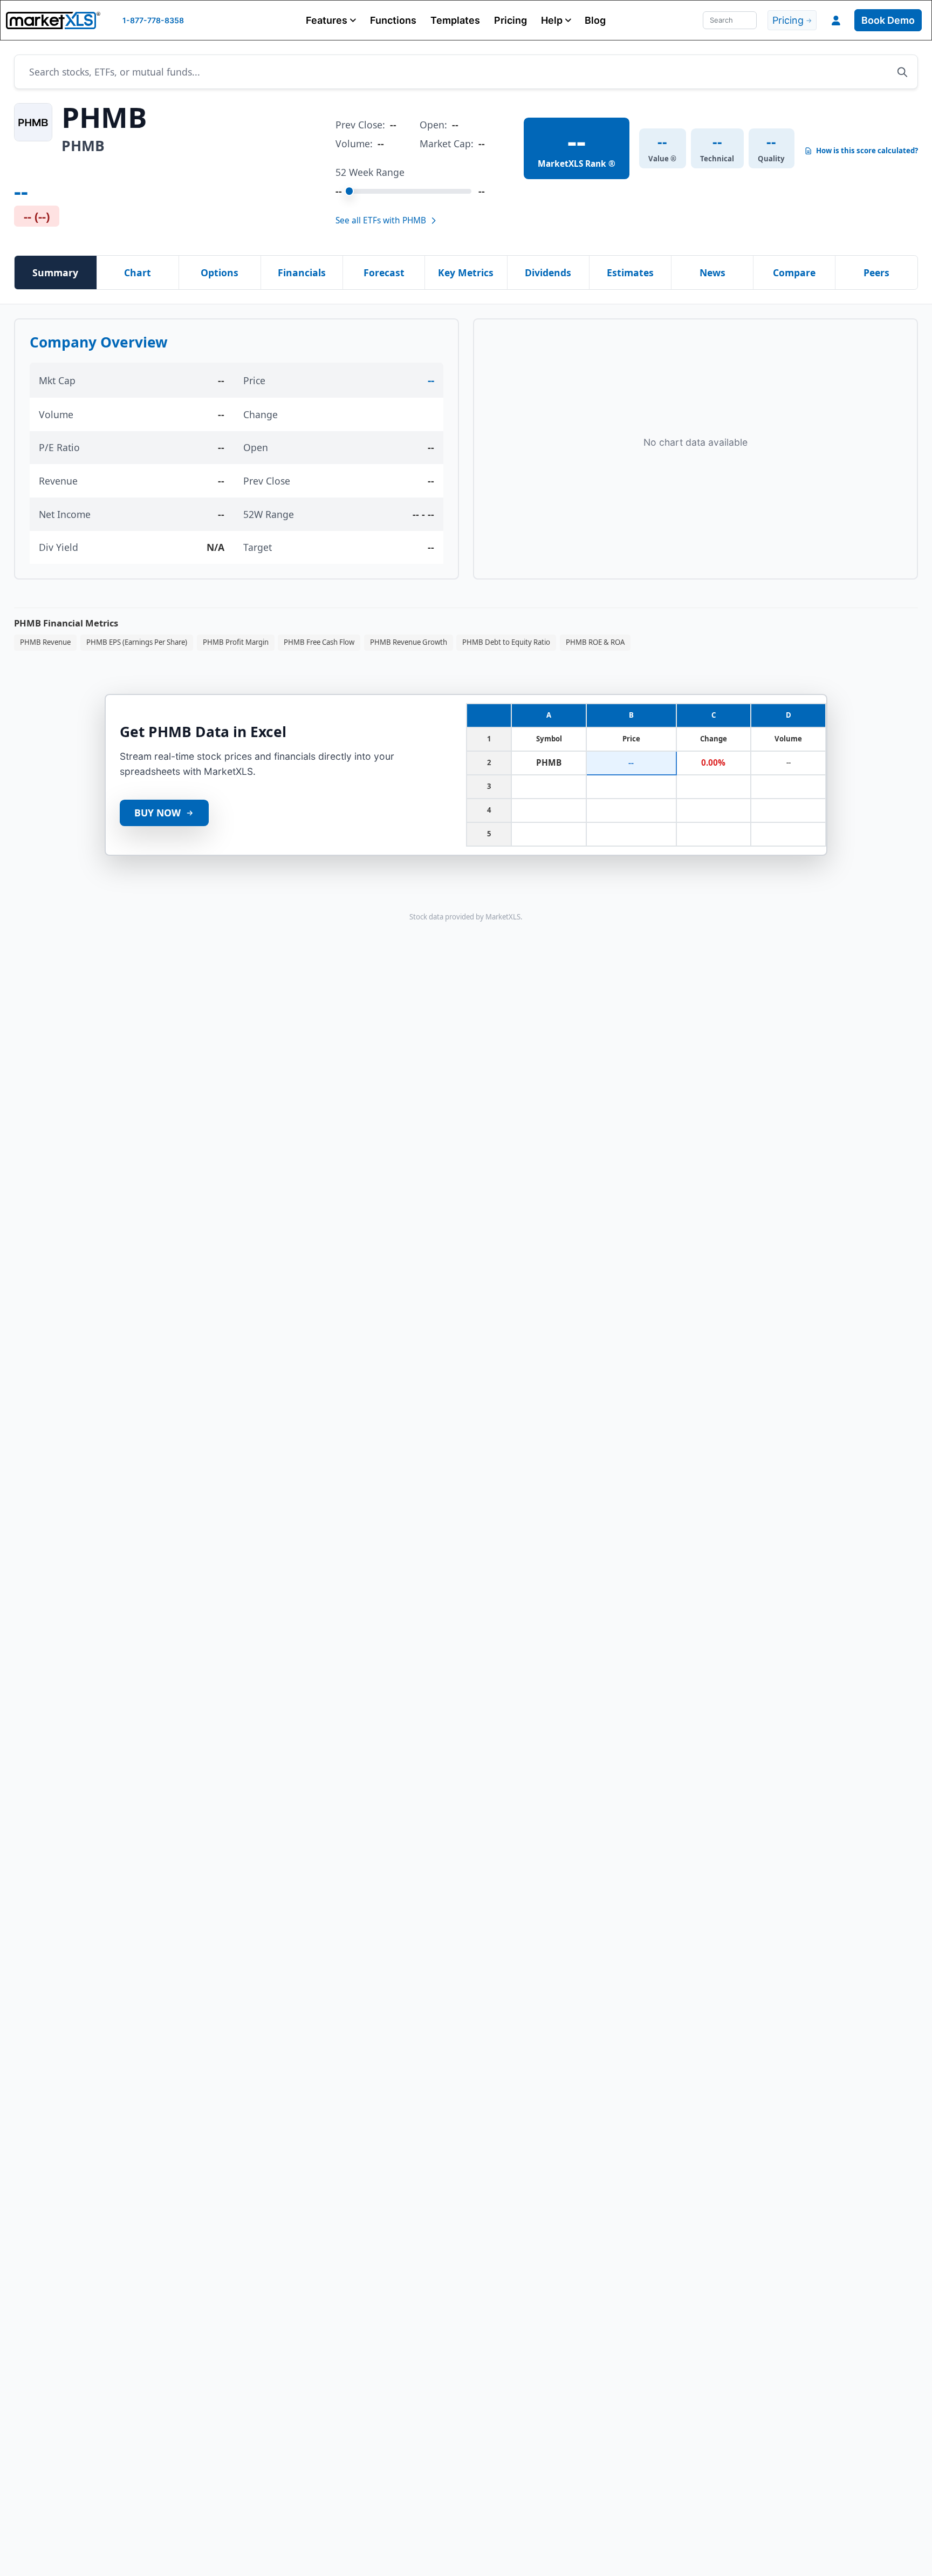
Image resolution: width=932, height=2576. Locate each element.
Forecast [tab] (384, 272)
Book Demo (888, 20)
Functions (393, 20)
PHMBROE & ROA (595, 642)
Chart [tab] (138, 272)
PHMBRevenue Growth (409, 642)
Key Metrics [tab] (466, 272)
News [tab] (712, 272)
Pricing (510, 20)
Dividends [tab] (548, 272)
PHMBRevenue (45, 642)
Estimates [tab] (630, 272)
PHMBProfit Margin (236, 642)
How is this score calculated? (867, 151)
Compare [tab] (794, 272)
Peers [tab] (876, 272)
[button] (331, 20)
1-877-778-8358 (153, 20)
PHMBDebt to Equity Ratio (506, 642)
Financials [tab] (302, 272)
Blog (595, 20)
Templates (455, 20)
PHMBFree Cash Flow (319, 642)
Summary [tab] (55, 272)
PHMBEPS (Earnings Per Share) (137, 642)
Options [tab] (220, 272)
